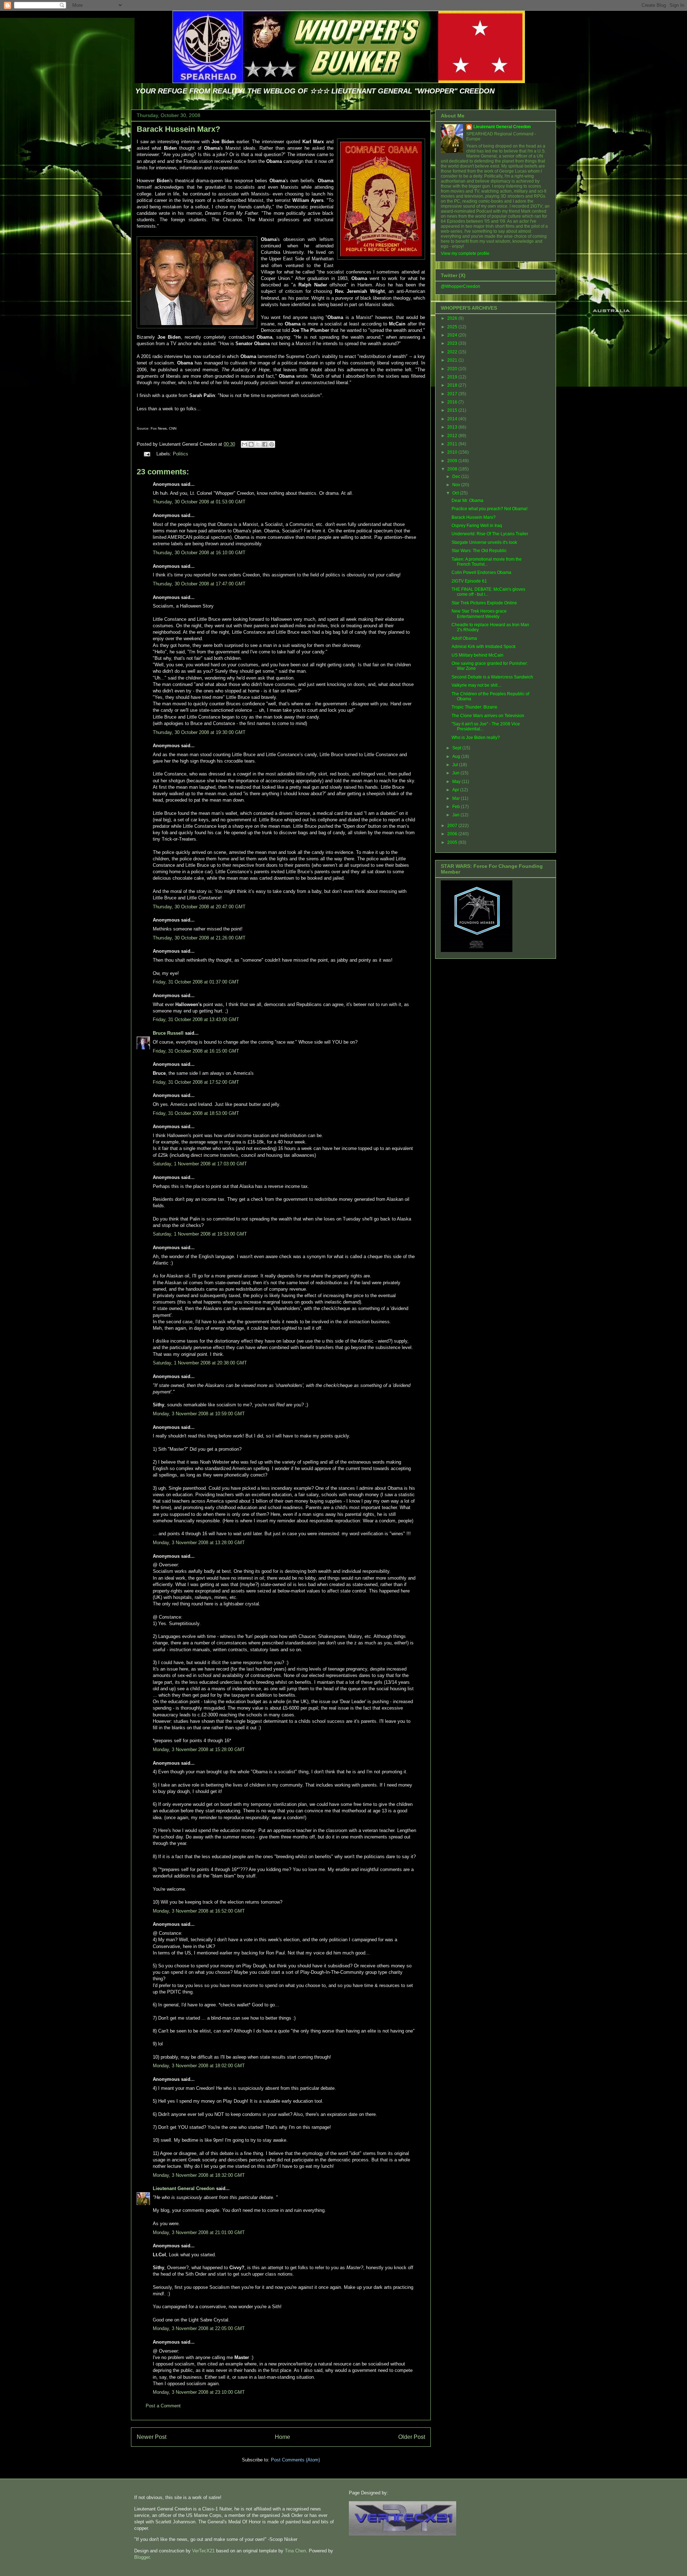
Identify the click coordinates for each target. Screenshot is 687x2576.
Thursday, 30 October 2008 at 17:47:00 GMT (199, 584)
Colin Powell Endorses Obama (481, 572)
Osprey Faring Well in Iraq (477, 526)
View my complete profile (465, 253)
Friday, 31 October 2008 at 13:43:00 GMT (196, 1019)
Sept (457, 748)
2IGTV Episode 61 (469, 581)
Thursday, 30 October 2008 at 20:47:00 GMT (199, 907)
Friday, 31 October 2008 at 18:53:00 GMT (196, 1113)
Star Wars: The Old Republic (479, 551)
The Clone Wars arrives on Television (488, 716)
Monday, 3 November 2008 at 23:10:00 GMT (199, 2392)
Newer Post (152, 2437)
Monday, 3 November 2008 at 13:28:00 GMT (199, 1543)
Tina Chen (295, 2551)
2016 (453, 402)
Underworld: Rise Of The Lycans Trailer (490, 534)
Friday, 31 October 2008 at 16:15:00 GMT (196, 1051)
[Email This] (244, 444)
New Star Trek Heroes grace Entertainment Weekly (479, 614)
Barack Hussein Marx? (178, 129)
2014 (453, 419)
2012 (453, 436)
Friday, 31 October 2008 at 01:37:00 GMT (196, 982)
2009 (453, 461)
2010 (453, 452)
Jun (456, 773)
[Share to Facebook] (265, 444)
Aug (457, 757)
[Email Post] (147, 454)
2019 (453, 377)
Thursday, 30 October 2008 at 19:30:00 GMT (199, 732)
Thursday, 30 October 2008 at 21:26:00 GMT (199, 938)
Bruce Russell (168, 1033)
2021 (453, 360)
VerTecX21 (203, 2551)
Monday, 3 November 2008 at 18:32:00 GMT (199, 2175)
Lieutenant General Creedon (184, 2188)
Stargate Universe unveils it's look (484, 542)
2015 (453, 410)
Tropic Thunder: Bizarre (474, 707)
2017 (453, 394)
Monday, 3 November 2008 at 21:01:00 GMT (199, 2232)
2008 (453, 469)
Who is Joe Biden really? (476, 738)
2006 (453, 834)
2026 (453, 318)
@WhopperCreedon (461, 286)
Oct (456, 493)
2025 (453, 327)
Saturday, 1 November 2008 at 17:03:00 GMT (200, 1164)
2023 (453, 343)
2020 (453, 369)
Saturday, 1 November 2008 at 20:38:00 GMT (200, 1363)
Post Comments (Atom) (295, 2460)
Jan (456, 815)
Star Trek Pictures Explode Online (484, 603)
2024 (453, 335)
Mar (457, 798)
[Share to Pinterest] (272, 444)
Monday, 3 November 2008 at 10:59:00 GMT (199, 1414)
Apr (456, 790)
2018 (453, 385)
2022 (453, 352)
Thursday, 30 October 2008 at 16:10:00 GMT (199, 553)
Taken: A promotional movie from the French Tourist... (487, 562)
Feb (457, 807)
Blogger (142, 2557)
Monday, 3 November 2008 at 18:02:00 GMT (199, 2066)
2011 (453, 444)
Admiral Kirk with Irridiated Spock (484, 647)
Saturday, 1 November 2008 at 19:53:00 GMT (200, 1234)
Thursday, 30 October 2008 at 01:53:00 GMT (199, 502)
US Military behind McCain (478, 655)
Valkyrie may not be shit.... (477, 685)
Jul (456, 765)
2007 (453, 826)
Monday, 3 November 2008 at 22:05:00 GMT (199, 2328)
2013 (453, 427)
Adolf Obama (464, 638)
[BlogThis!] (251, 444)
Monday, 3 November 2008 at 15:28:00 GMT (199, 1749)
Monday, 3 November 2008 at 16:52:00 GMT (199, 1911)
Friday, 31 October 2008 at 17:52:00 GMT (196, 1082)
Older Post (412, 2437)
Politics (181, 454)
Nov (457, 485)
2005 (453, 842)
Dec (457, 477)
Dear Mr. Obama (467, 501)
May (457, 782)
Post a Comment (163, 2406)
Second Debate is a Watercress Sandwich (492, 677)
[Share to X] (258, 444)
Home (282, 2437)
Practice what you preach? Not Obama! (489, 509)
